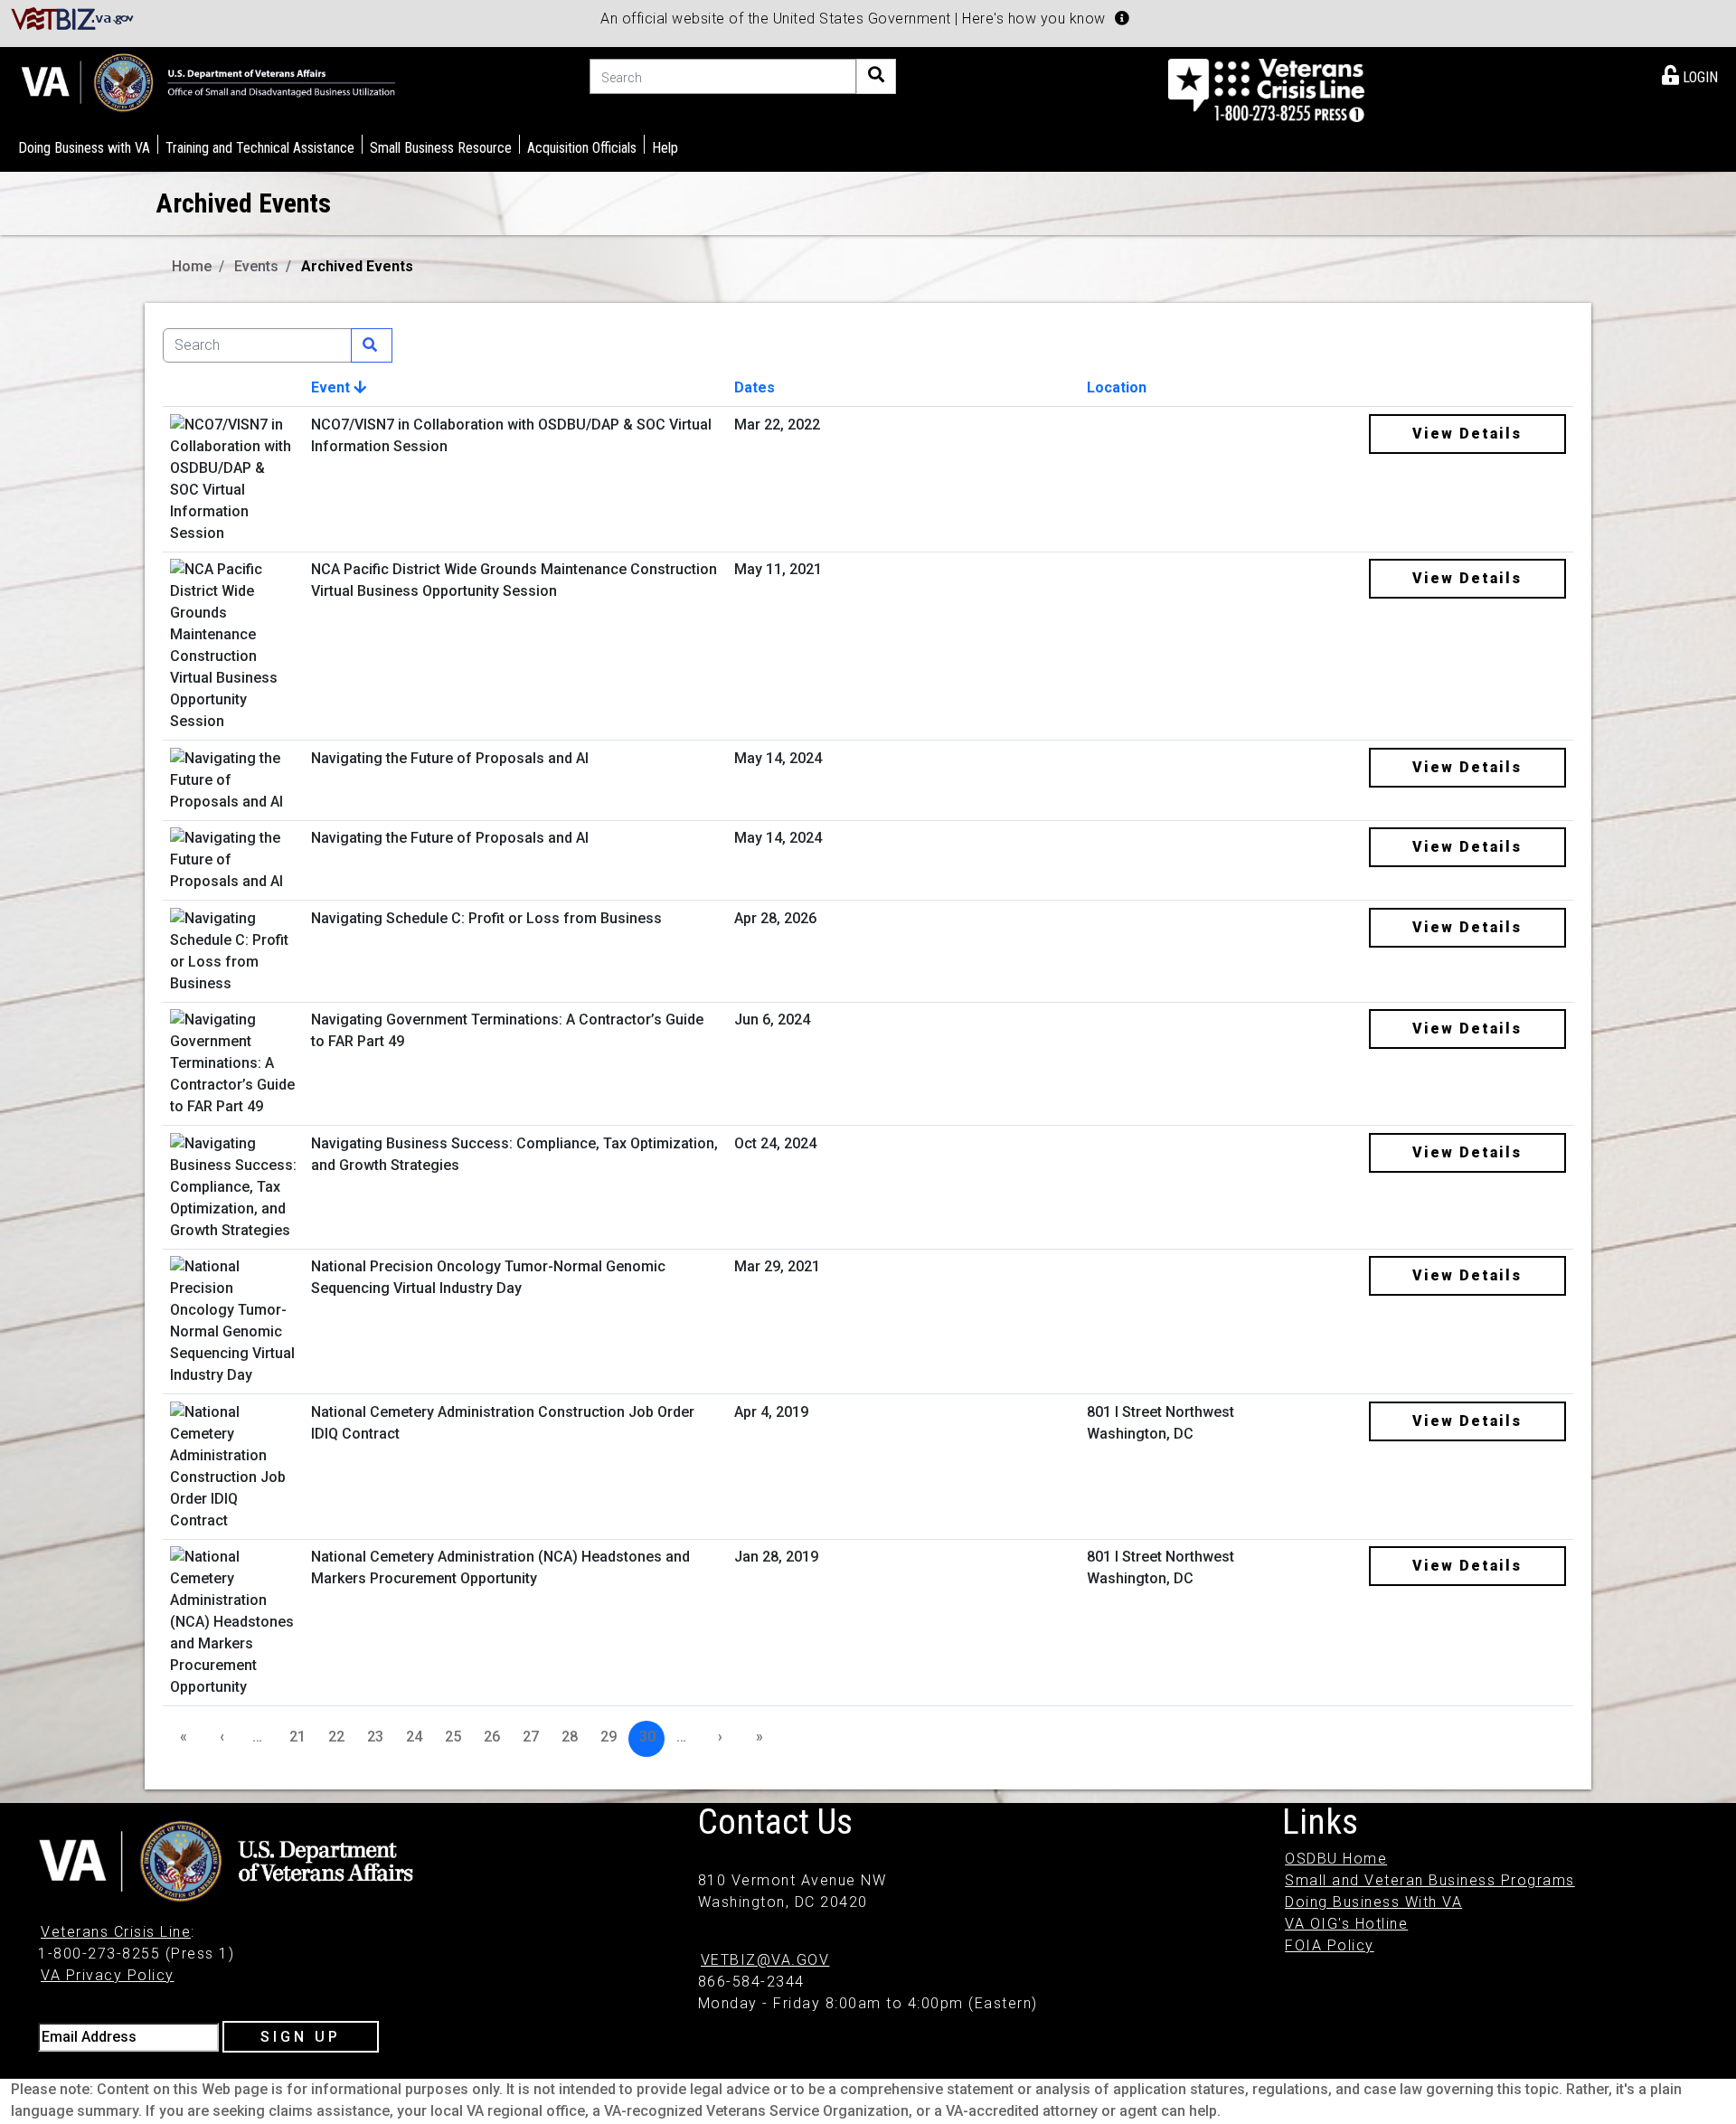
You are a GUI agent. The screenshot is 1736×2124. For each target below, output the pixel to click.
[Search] (876, 76)
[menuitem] (1690, 74)
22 (336, 1737)
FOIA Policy (1330, 1945)
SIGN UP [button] (301, 2037)
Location (1117, 387)
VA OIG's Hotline (1346, 1924)
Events (256, 266)
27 (531, 1737)
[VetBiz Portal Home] (73, 18)
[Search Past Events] (372, 345)
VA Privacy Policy (108, 1975)
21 (297, 1737)
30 (647, 1737)
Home (192, 266)
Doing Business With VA (1373, 1902)
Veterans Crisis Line (116, 1932)
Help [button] (665, 148)
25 (453, 1737)
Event (332, 387)
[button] (1122, 18)
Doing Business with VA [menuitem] (84, 148)
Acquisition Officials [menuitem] (582, 148)
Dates (755, 387)
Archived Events (357, 266)
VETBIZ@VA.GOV (765, 1960)
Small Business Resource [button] (441, 148)
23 (375, 1737)
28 (570, 1737)
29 (609, 1737)
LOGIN (1698, 77)
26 (492, 1737)
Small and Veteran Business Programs (1430, 1880)
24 (414, 1737)
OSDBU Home (1336, 1859)
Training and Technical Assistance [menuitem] (260, 148)
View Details (1467, 434)
